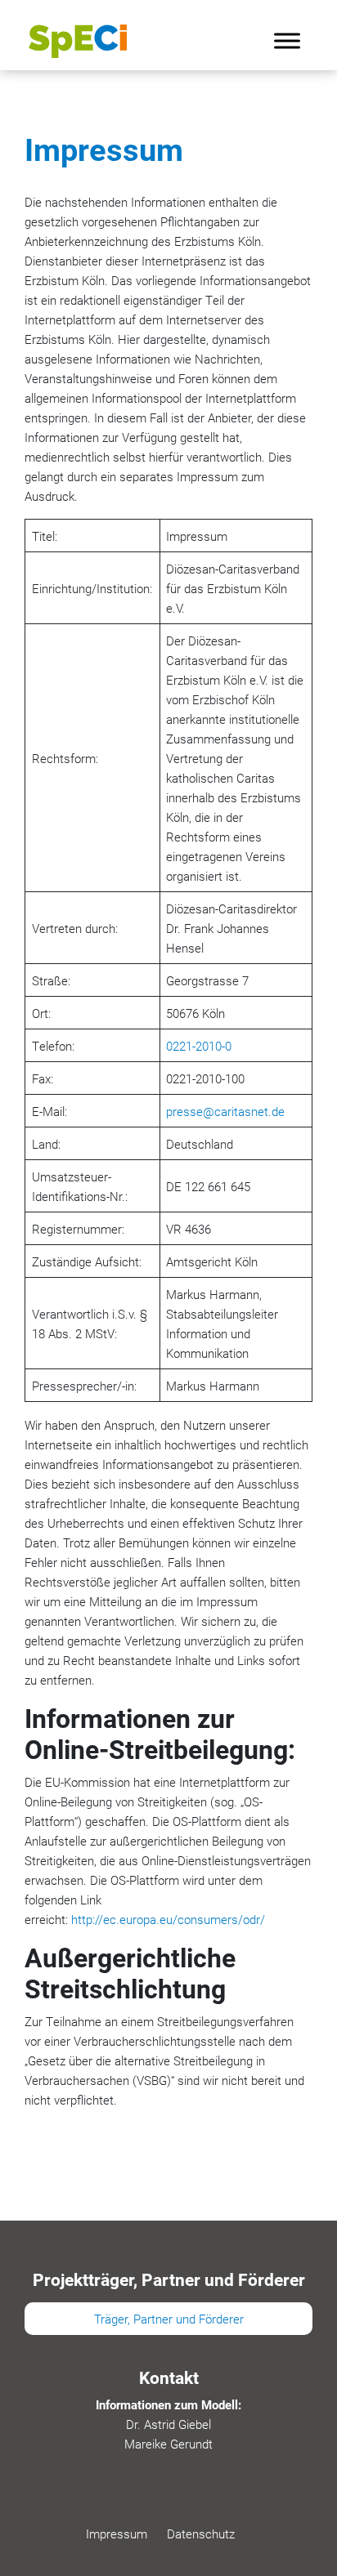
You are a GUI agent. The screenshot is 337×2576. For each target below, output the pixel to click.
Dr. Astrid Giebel (168, 2424)
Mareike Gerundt (168, 2444)
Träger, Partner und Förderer (169, 2319)
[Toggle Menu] (287, 40)
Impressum (117, 2534)
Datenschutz (201, 2534)
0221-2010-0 (199, 1046)
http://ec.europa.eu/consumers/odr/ (168, 1919)
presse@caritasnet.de (225, 1111)
